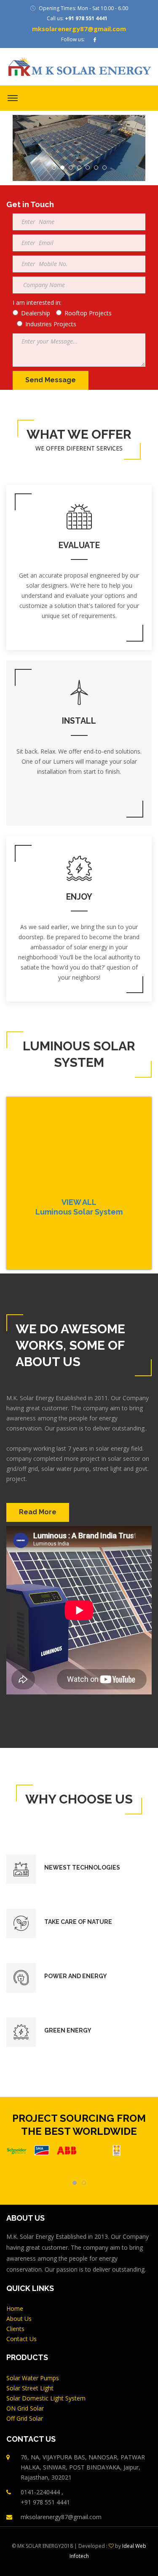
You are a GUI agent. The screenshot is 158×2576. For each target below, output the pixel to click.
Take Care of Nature (78, 1922)
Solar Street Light (30, 2388)
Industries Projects (51, 324)
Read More (38, 1512)
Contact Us (21, 2339)
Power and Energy (76, 1976)
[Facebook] (95, 40)
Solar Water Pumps (33, 2378)
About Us (19, 2319)
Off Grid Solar (25, 2418)
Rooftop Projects (88, 313)
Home (15, 2308)
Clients (15, 2329)
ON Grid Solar (25, 2408)
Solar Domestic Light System (46, 2398)
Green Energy (68, 2030)
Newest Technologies (82, 1867)
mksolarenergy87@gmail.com (79, 29)
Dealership (36, 313)
